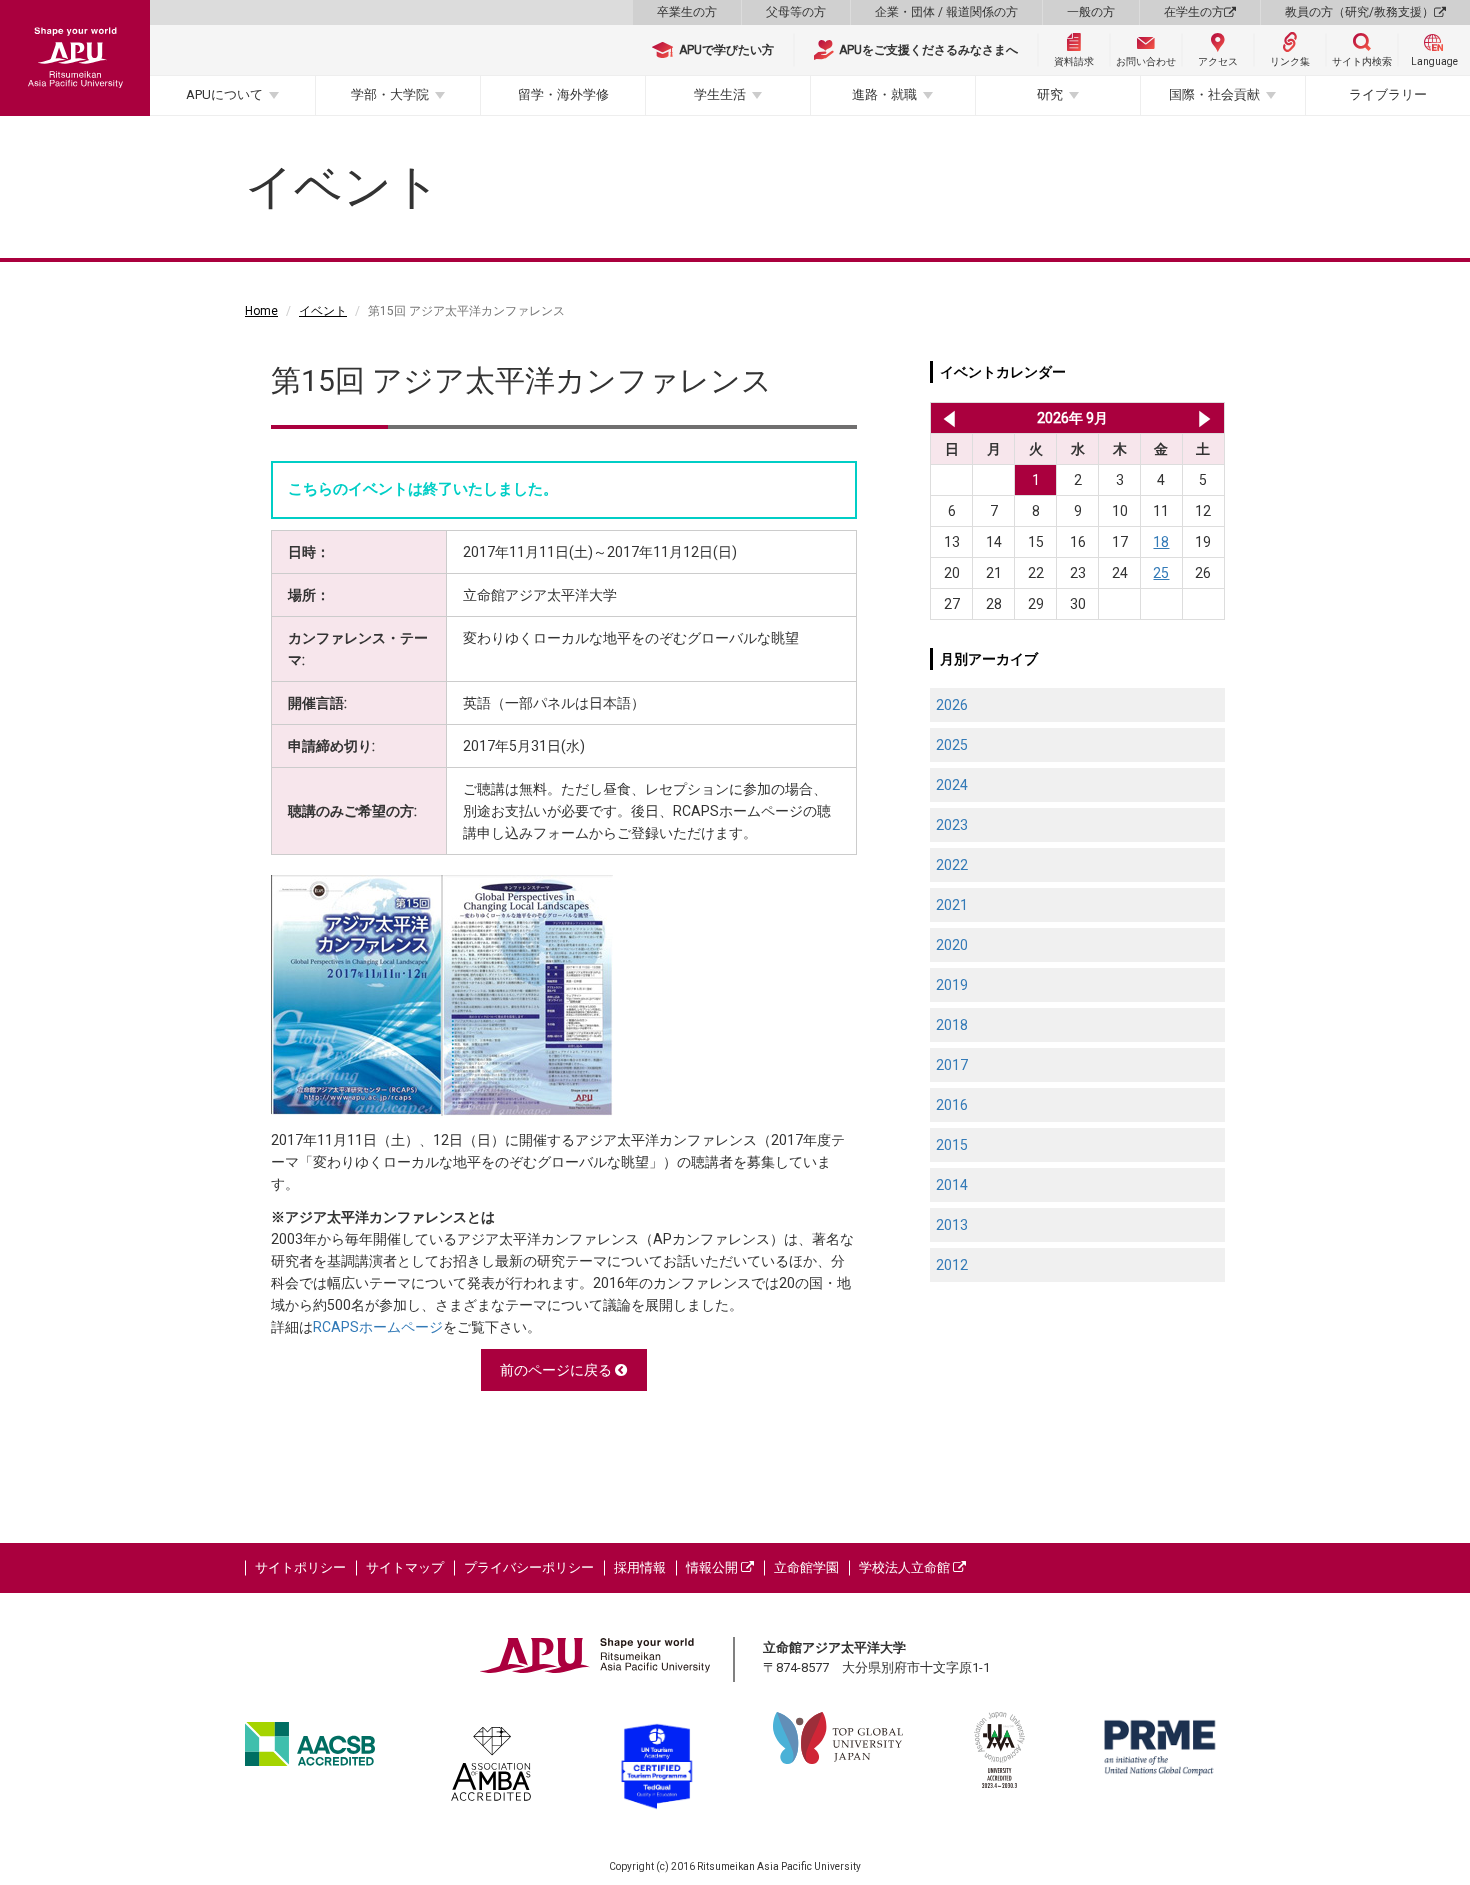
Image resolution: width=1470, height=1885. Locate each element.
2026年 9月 (1072, 418)
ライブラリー (1388, 94)
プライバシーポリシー (529, 1567)
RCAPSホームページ (378, 1327)
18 (1161, 542)
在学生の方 (1194, 12)
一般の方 (1091, 12)
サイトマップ (405, 1567)
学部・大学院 (390, 94)
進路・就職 (884, 94)
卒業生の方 (687, 12)
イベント (323, 311)
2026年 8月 (945, 418)
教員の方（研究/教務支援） (1359, 12)
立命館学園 (806, 1567)
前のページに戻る (557, 1370)
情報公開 (713, 1567)
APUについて (224, 94)
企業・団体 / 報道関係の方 (946, 12)
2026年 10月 (1204, 418)
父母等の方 (796, 12)
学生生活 (720, 94)
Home (261, 311)
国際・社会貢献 (1214, 94)
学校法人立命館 (906, 1567)
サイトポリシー (300, 1567)
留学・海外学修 (563, 94)
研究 (1050, 94)
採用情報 (640, 1567)
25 (1161, 573)
